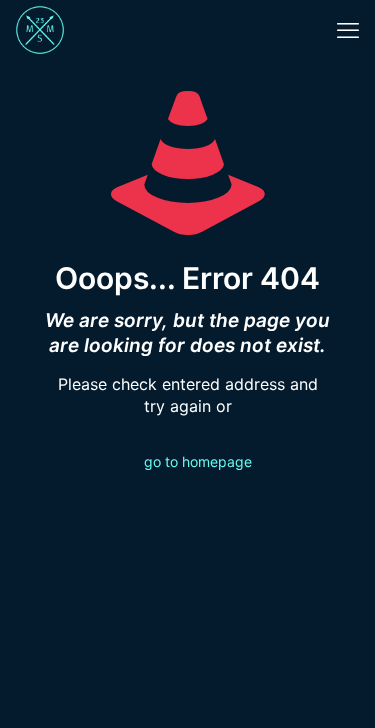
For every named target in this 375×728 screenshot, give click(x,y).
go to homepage (198, 461)
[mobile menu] (348, 30)
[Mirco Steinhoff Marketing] (40, 30)
